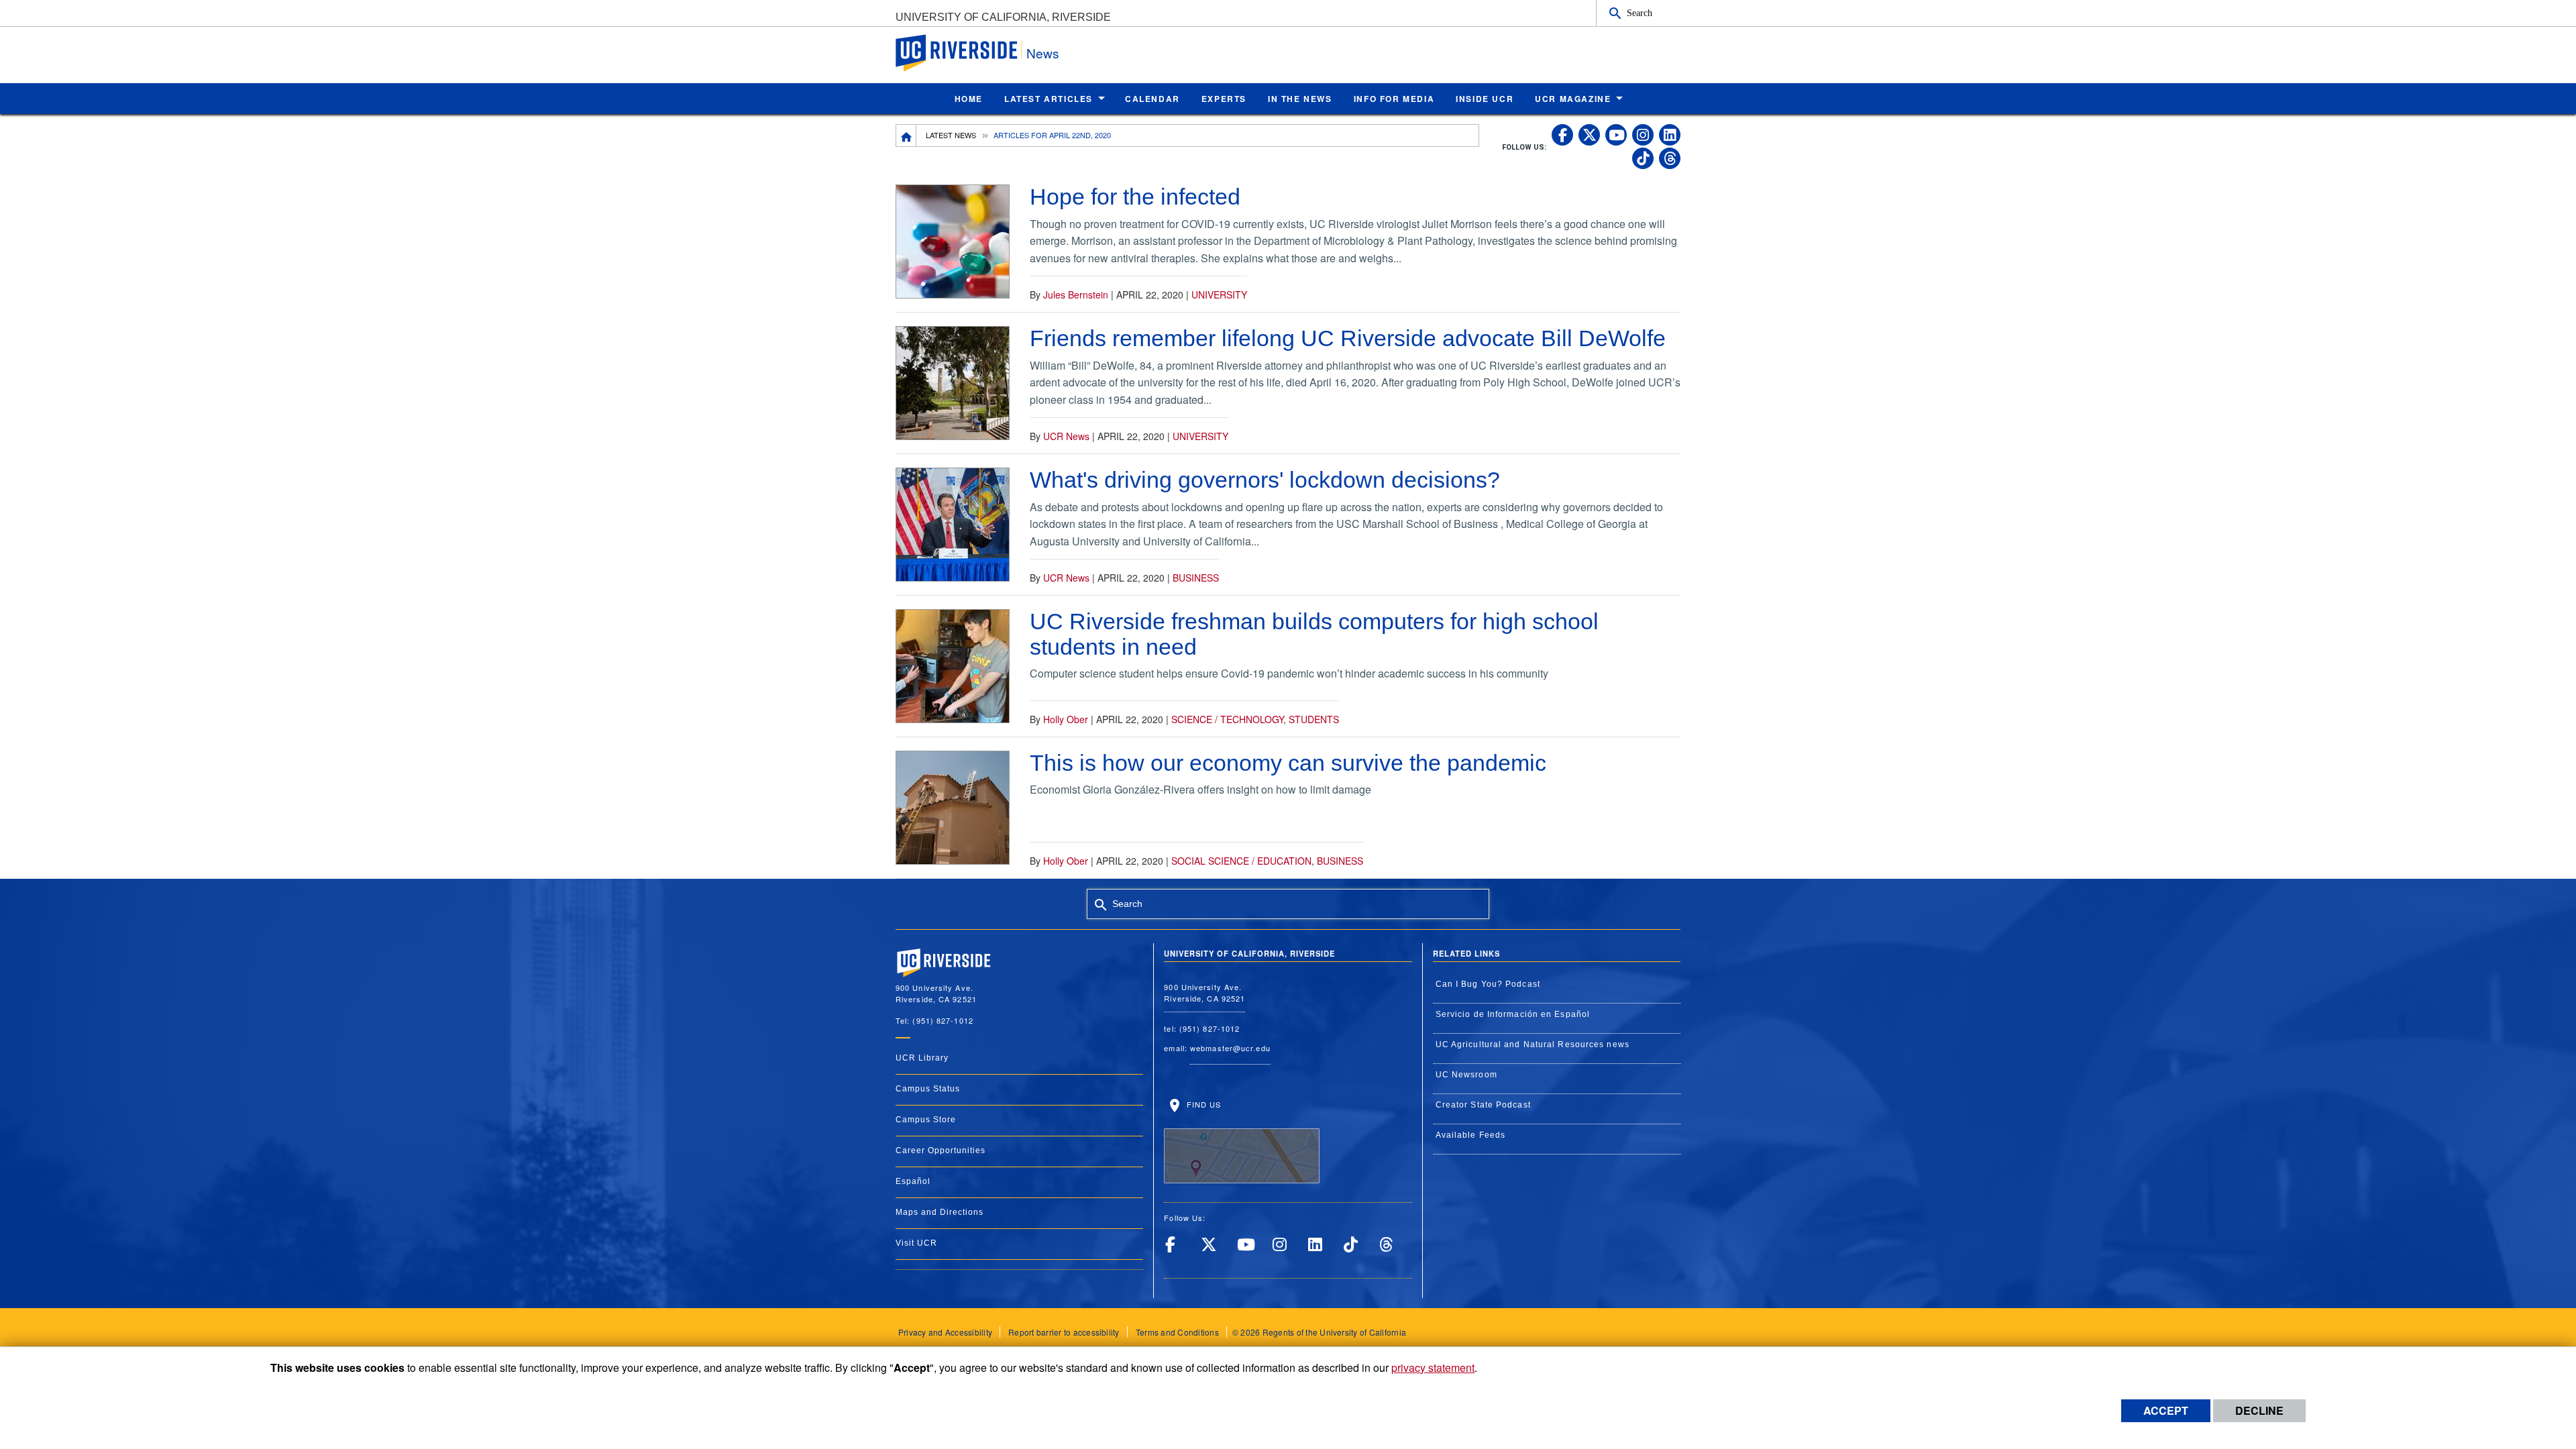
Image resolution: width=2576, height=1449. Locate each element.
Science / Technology (1227, 719)
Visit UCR (916, 1243)
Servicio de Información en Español (1513, 1014)
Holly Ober (1066, 719)
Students (1314, 719)
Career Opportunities (941, 1150)
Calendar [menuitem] (1152, 99)
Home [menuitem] (969, 99)
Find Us (1202, 1104)
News (1043, 53)
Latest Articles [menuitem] (1049, 99)
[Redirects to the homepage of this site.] (906, 136)
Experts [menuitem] (1224, 99)
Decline (2259, 1410)
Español (913, 1181)
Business (1196, 578)
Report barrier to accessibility (1064, 1332)
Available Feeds (1471, 1135)
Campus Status (928, 1089)
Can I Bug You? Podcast (1488, 984)
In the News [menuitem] (1300, 99)
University (1219, 294)
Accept (2166, 1410)
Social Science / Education (1241, 861)
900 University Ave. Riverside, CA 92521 (1204, 992)
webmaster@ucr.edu (1230, 1048)
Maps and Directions (940, 1212)
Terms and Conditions (1177, 1332)
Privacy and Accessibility (945, 1332)
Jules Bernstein (1076, 294)
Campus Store (926, 1120)
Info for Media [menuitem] (1394, 99)
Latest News (951, 135)
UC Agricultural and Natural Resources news (1533, 1044)
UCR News (1066, 436)
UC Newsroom (1466, 1075)
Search (1640, 13)
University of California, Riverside (1003, 17)
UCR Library (922, 1058)
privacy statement (1433, 1367)
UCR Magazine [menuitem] (1573, 99)
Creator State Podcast (1483, 1105)
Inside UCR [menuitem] (1485, 99)
